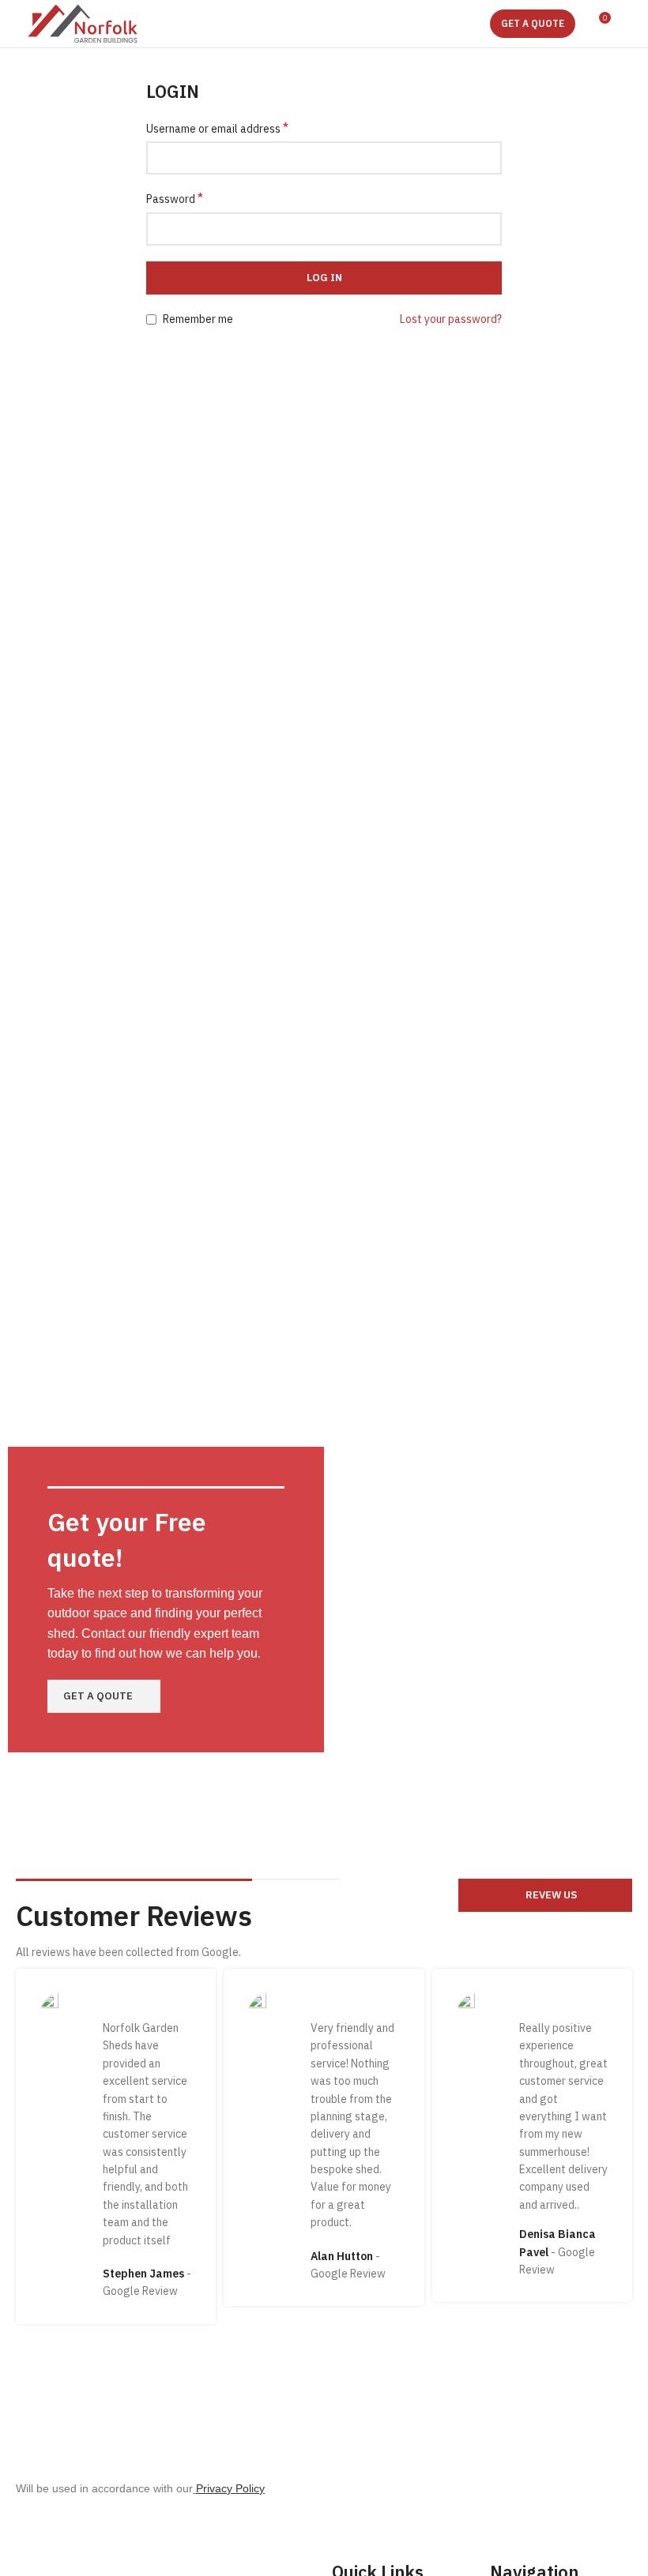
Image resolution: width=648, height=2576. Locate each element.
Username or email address (217, 128)
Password (175, 198)
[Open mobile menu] (630, 24)
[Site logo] (83, 23)
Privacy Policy (230, 2488)
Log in (324, 278)
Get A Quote (533, 23)
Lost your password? (451, 319)
